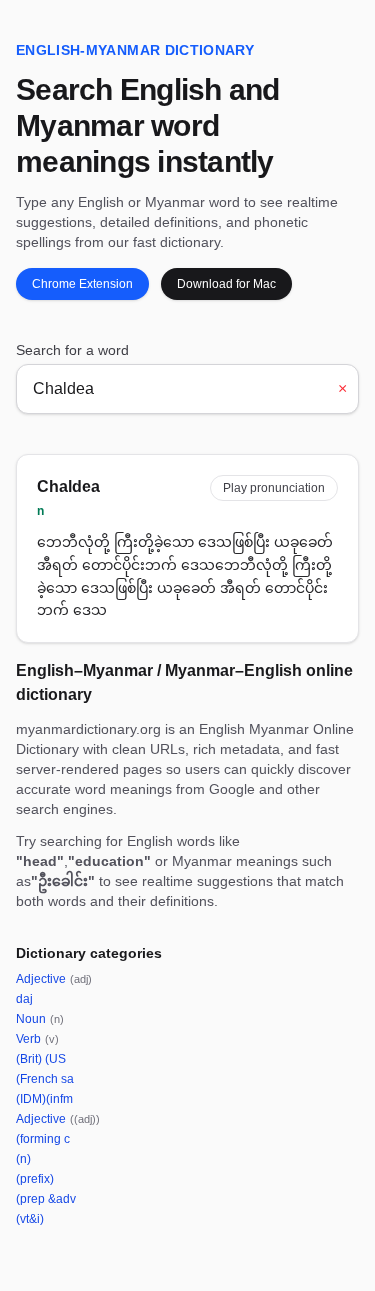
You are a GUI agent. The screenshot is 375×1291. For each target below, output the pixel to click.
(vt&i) (30, 1219)
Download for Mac (226, 284)
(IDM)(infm (44, 1099)
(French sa (45, 1079)
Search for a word (72, 350)
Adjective (54, 979)
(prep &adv (46, 1199)
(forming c (43, 1139)
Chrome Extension (82, 284)
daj (24, 999)
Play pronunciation (274, 488)
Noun (40, 1019)
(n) (23, 1159)
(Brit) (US (41, 1059)
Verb (37, 1039)
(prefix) (35, 1179)
